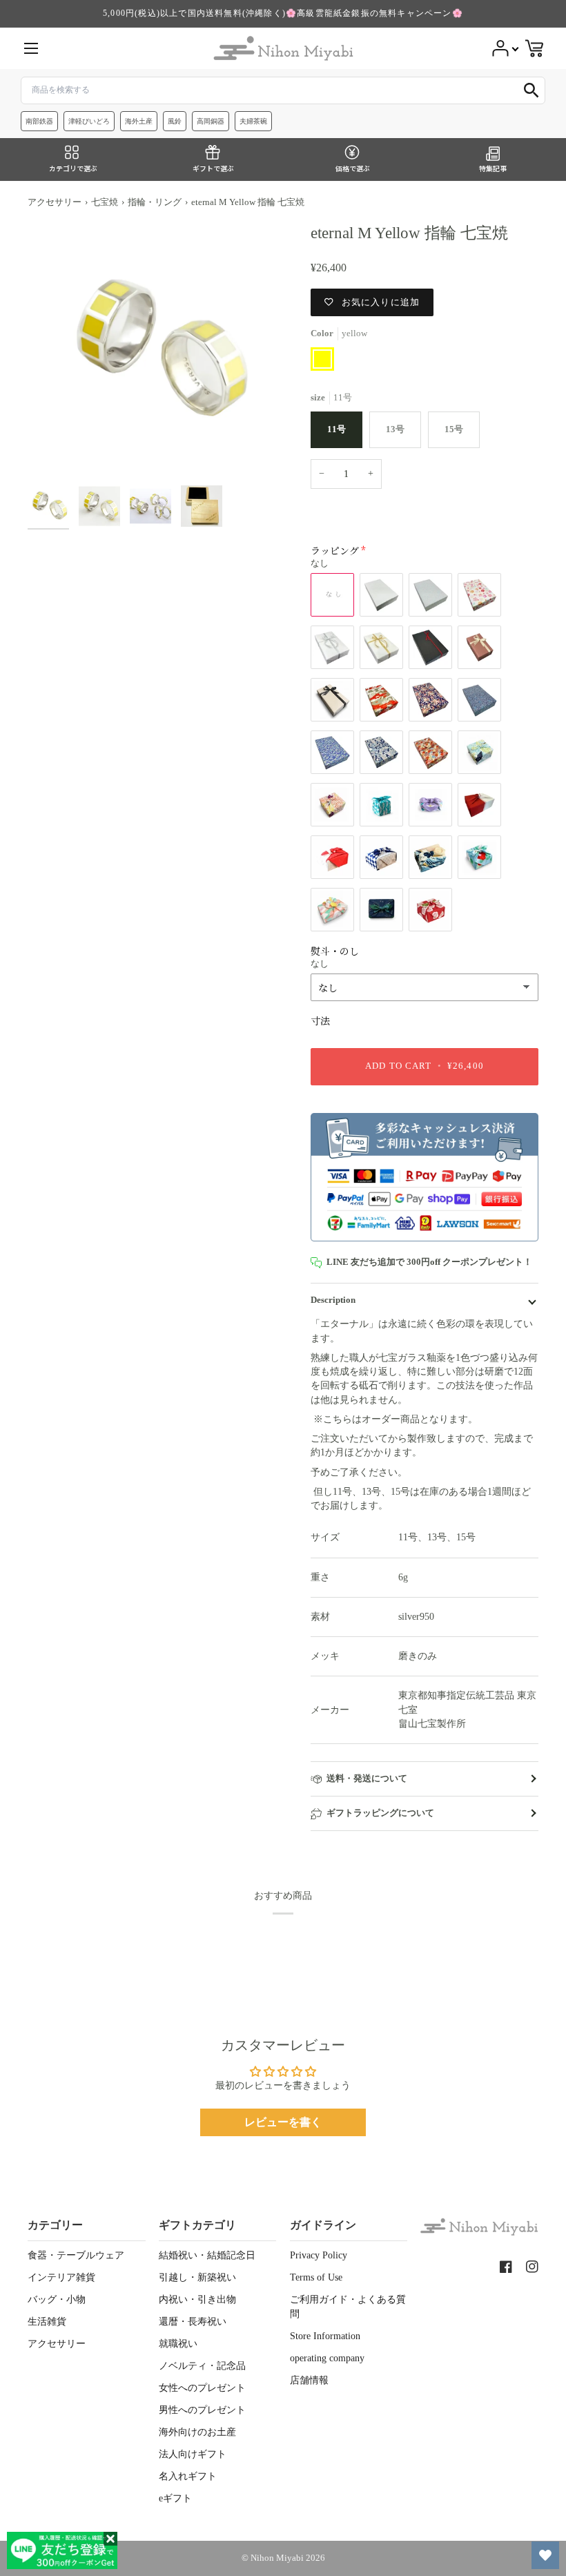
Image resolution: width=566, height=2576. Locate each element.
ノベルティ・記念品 (202, 2366)
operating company (327, 2358)
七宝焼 (105, 202)
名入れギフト (188, 2476)
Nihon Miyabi (277, 2558)
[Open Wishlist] (545, 2555)
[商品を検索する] (531, 90)
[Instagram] (532, 2267)
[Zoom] (155, 351)
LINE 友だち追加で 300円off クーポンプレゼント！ (429, 1262)
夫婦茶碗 (253, 121)
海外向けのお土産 (197, 2432)
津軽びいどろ (89, 121)
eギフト (175, 2498)
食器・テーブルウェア (76, 2255)
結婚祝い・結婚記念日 (207, 2255)
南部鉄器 (39, 121)
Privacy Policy (319, 2255)
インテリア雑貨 (61, 2277)
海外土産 (139, 121)
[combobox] (283, 90)
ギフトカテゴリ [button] (197, 2225)
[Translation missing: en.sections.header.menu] (31, 48)
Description (333, 1300)
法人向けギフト (193, 2454)
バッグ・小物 (57, 2299)
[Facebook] (506, 2267)
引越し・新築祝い (197, 2277)
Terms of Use (316, 2277)
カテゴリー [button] (55, 2225)
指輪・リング (155, 202)
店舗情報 (309, 2380)
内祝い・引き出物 (197, 2299)
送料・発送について (367, 1779)
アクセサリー (55, 202)
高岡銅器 (211, 121)
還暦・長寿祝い (193, 2322)
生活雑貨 (47, 2322)
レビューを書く (283, 2122)
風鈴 (175, 121)
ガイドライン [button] (323, 2225)
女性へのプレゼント (202, 2388)
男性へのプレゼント (202, 2410)
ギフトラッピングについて (380, 1813)
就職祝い (178, 2344)
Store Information (325, 2336)
